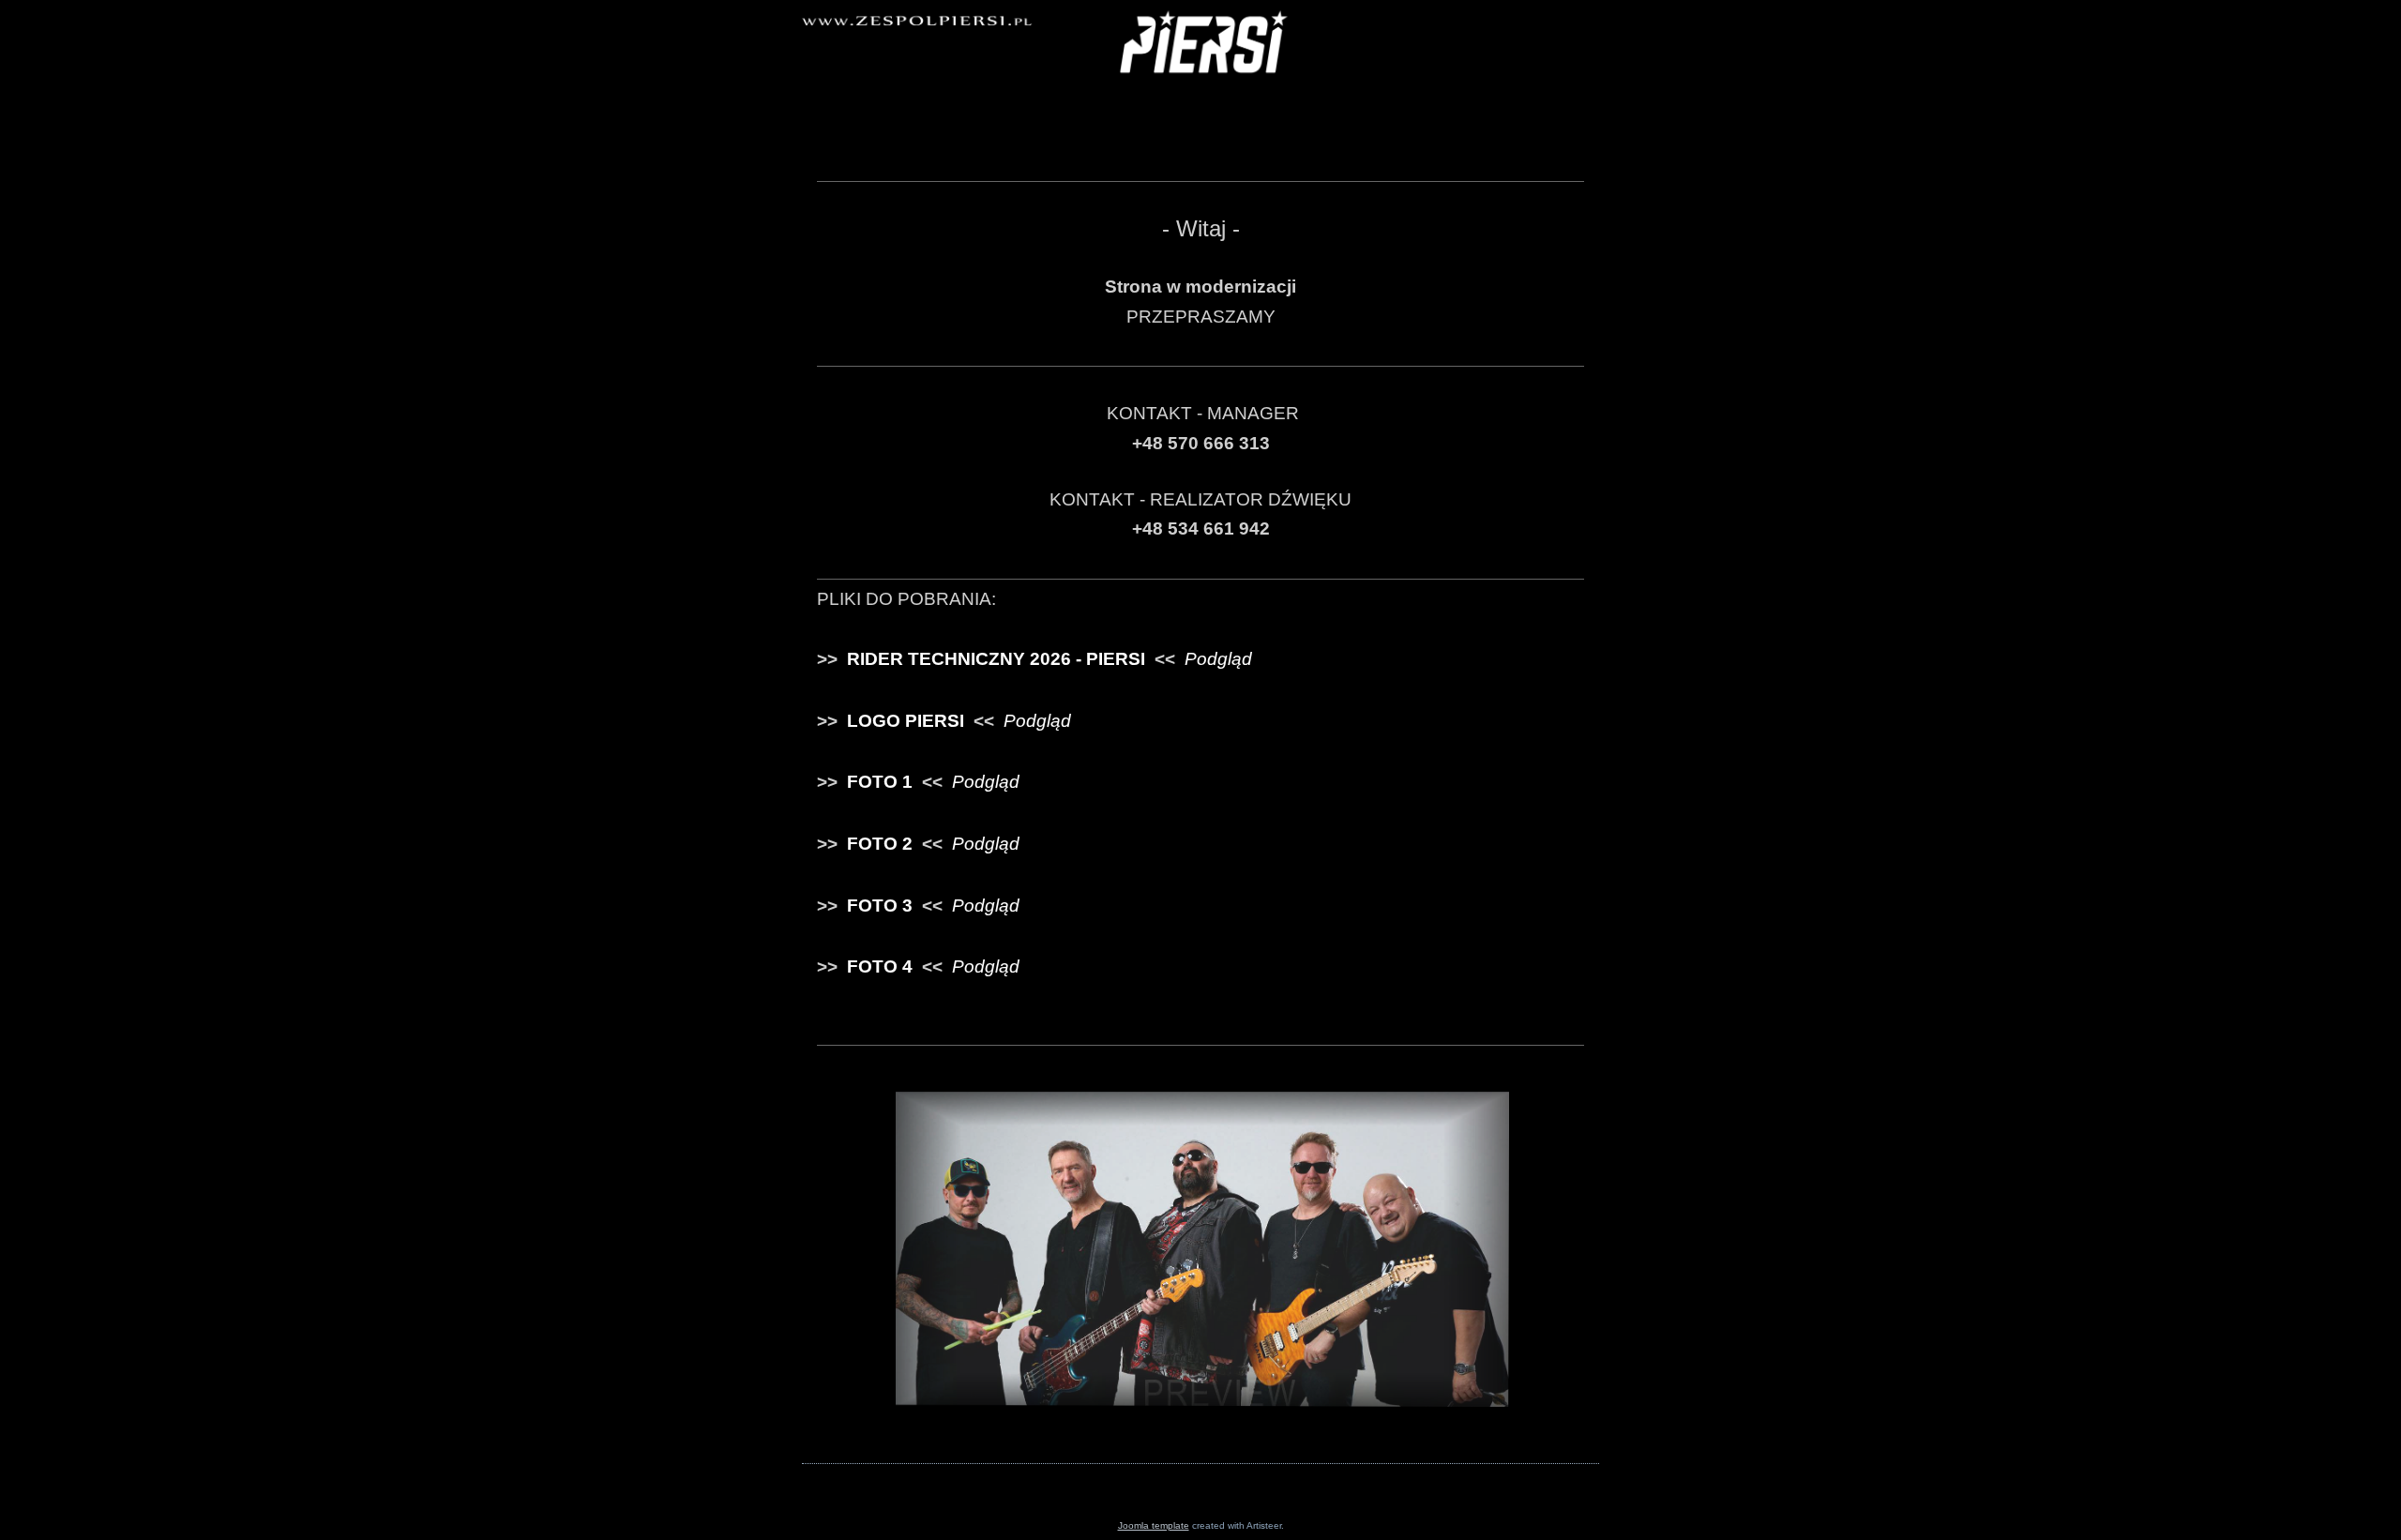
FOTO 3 (880, 906)
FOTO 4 (880, 966)
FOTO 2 (880, 844)
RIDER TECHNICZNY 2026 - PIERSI (996, 659)
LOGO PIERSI (906, 721)
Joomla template (1154, 1525)
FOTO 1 (880, 782)
